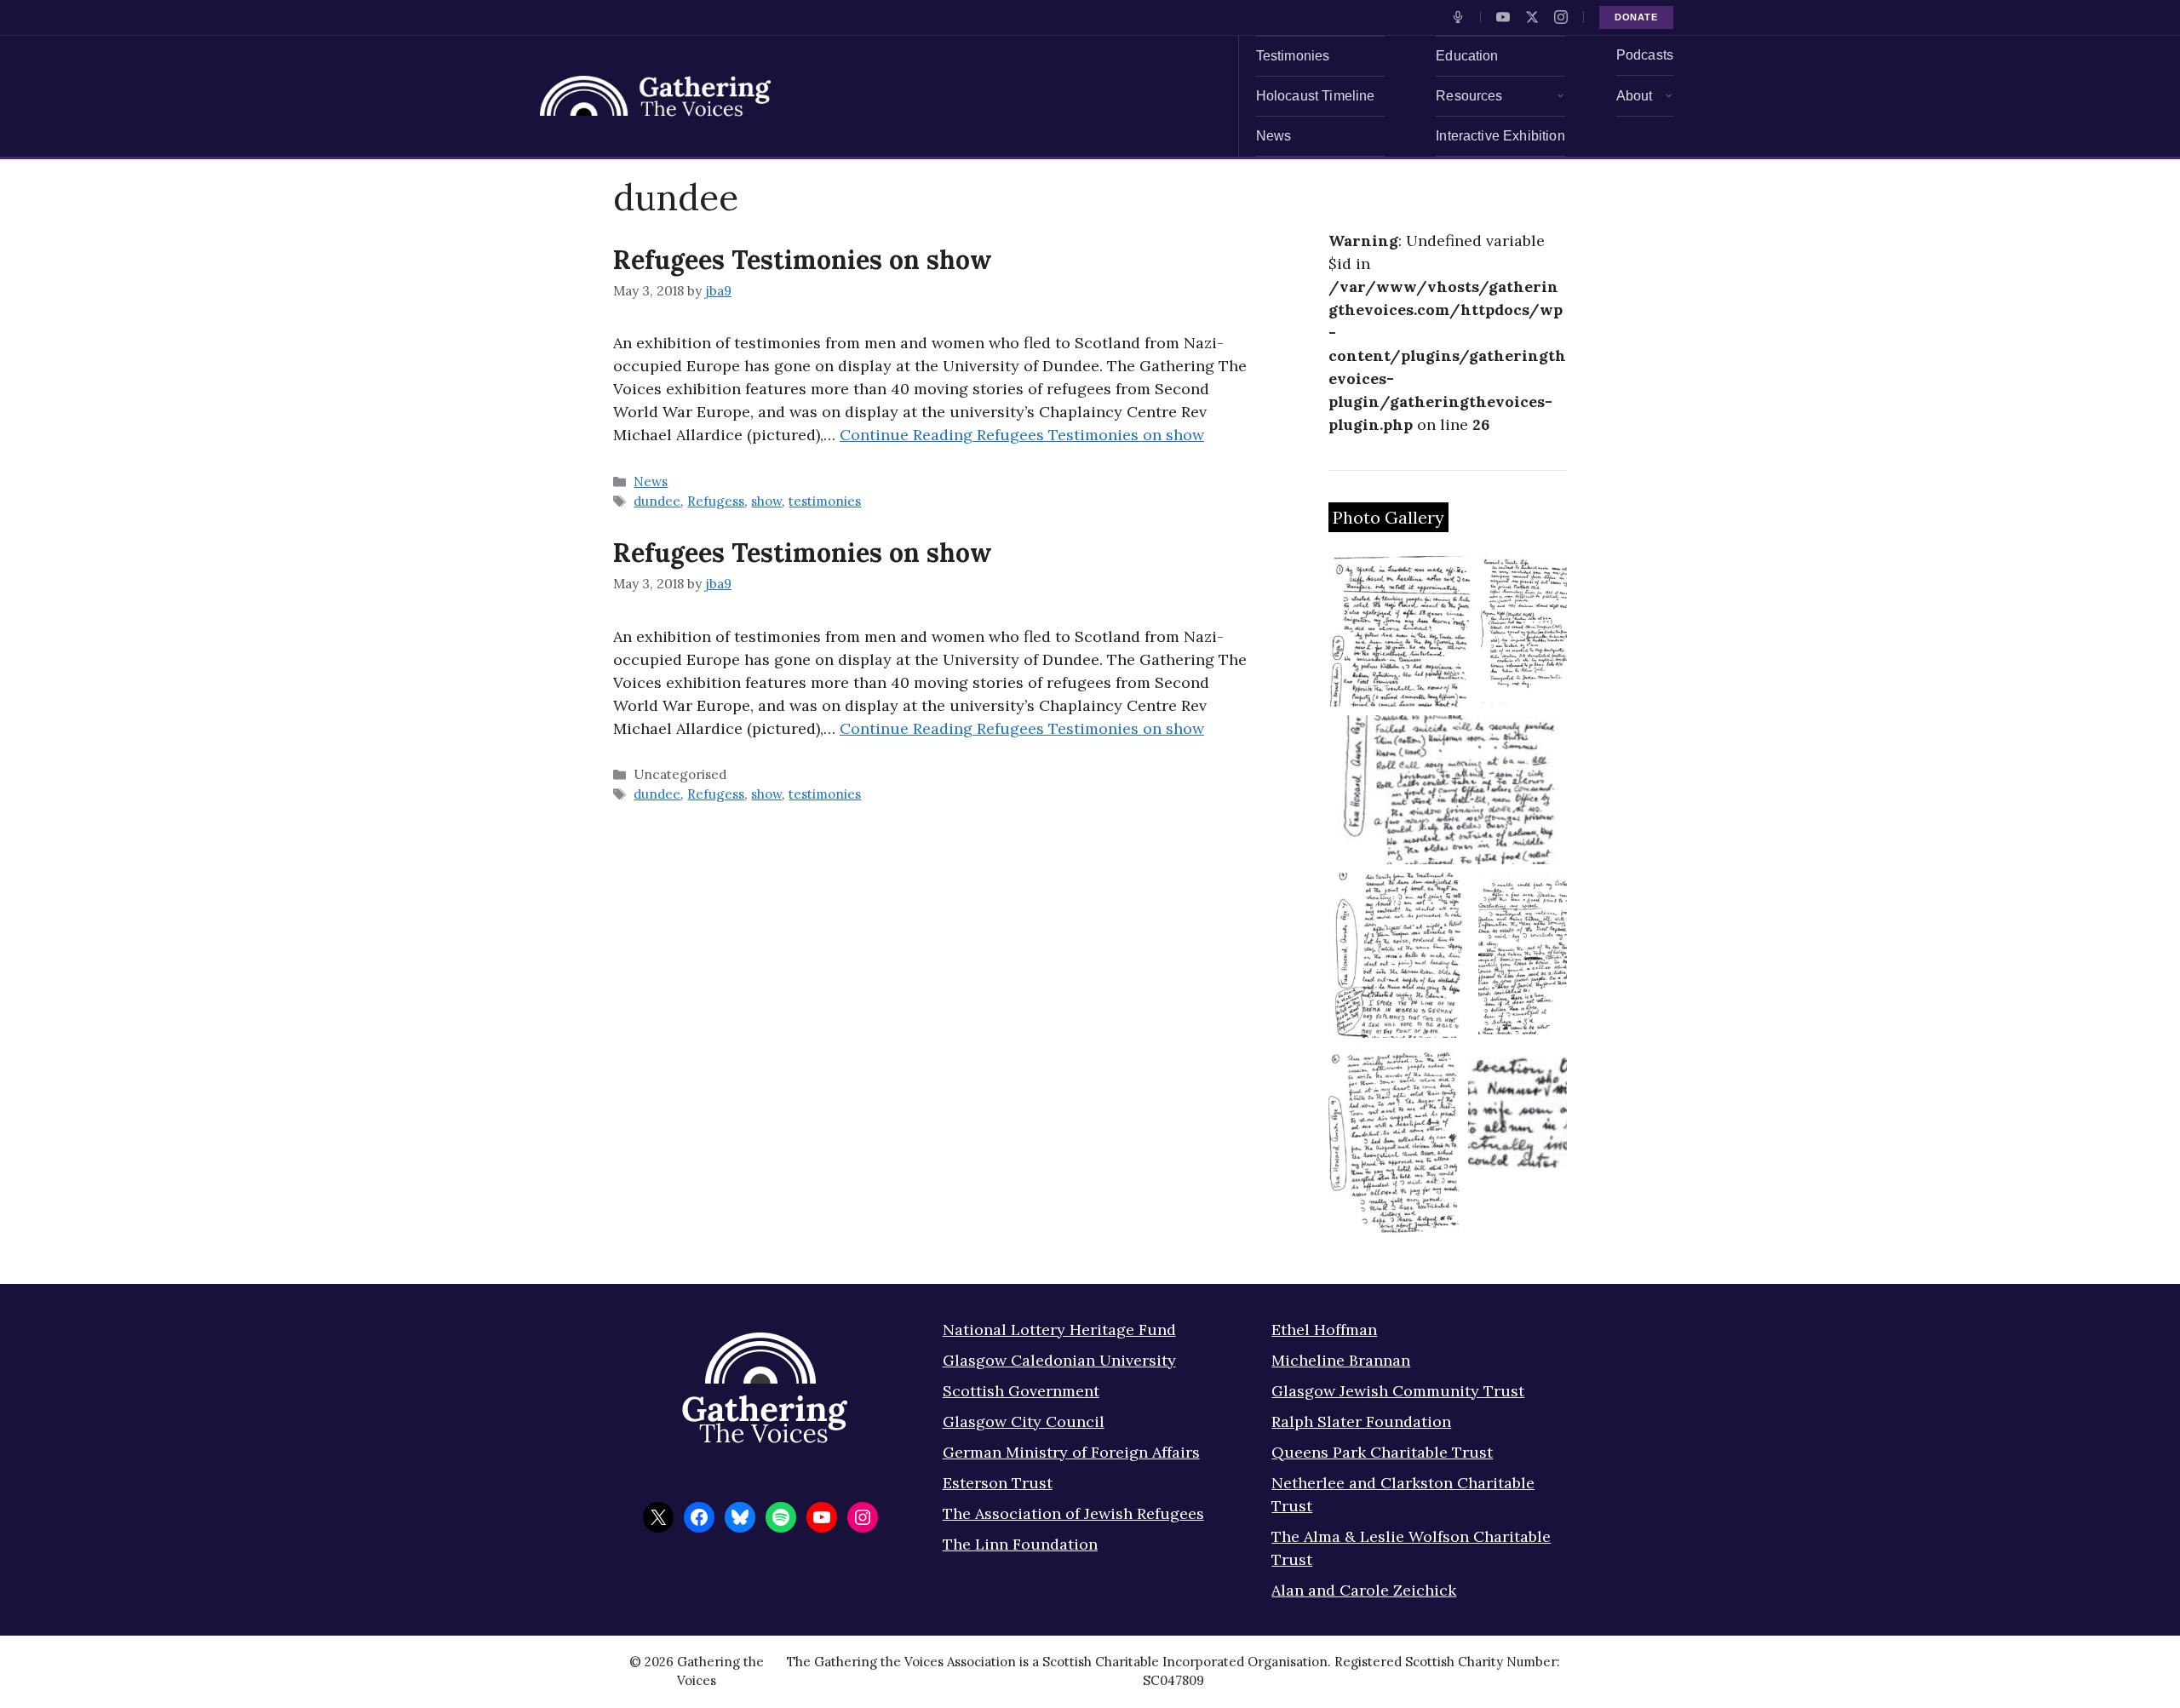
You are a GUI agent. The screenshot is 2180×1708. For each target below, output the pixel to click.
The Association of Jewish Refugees (1073, 1513)
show (766, 501)
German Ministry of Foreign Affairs (1071, 1452)
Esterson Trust (998, 1483)
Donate (1636, 17)
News (1274, 136)
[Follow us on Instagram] (1561, 17)
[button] (1400, 631)
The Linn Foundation (1020, 1544)
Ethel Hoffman (1324, 1330)
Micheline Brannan (1341, 1360)
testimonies (825, 501)
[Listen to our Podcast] (1458, 17)
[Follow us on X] (1532, 17)
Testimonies (1293, 56)
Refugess (716, 501)
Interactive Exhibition (1500, 136)
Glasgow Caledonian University (1059, 1360)
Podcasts (1645, 55)
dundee (657, 501)
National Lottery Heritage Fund (1059, 1330)
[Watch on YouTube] (1503, 17)
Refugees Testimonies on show (803, 260)
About (1635, 96)
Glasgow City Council (1024, 1421)
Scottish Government (1021, 1391)
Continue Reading (1022, 435)
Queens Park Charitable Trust (1382, 1452)
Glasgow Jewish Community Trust (1398, 1391)
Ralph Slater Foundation (1361, 1421)
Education (1467, 56)
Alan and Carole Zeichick (1364, 1590)
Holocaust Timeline (1316, 96)
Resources (1469, 96)
